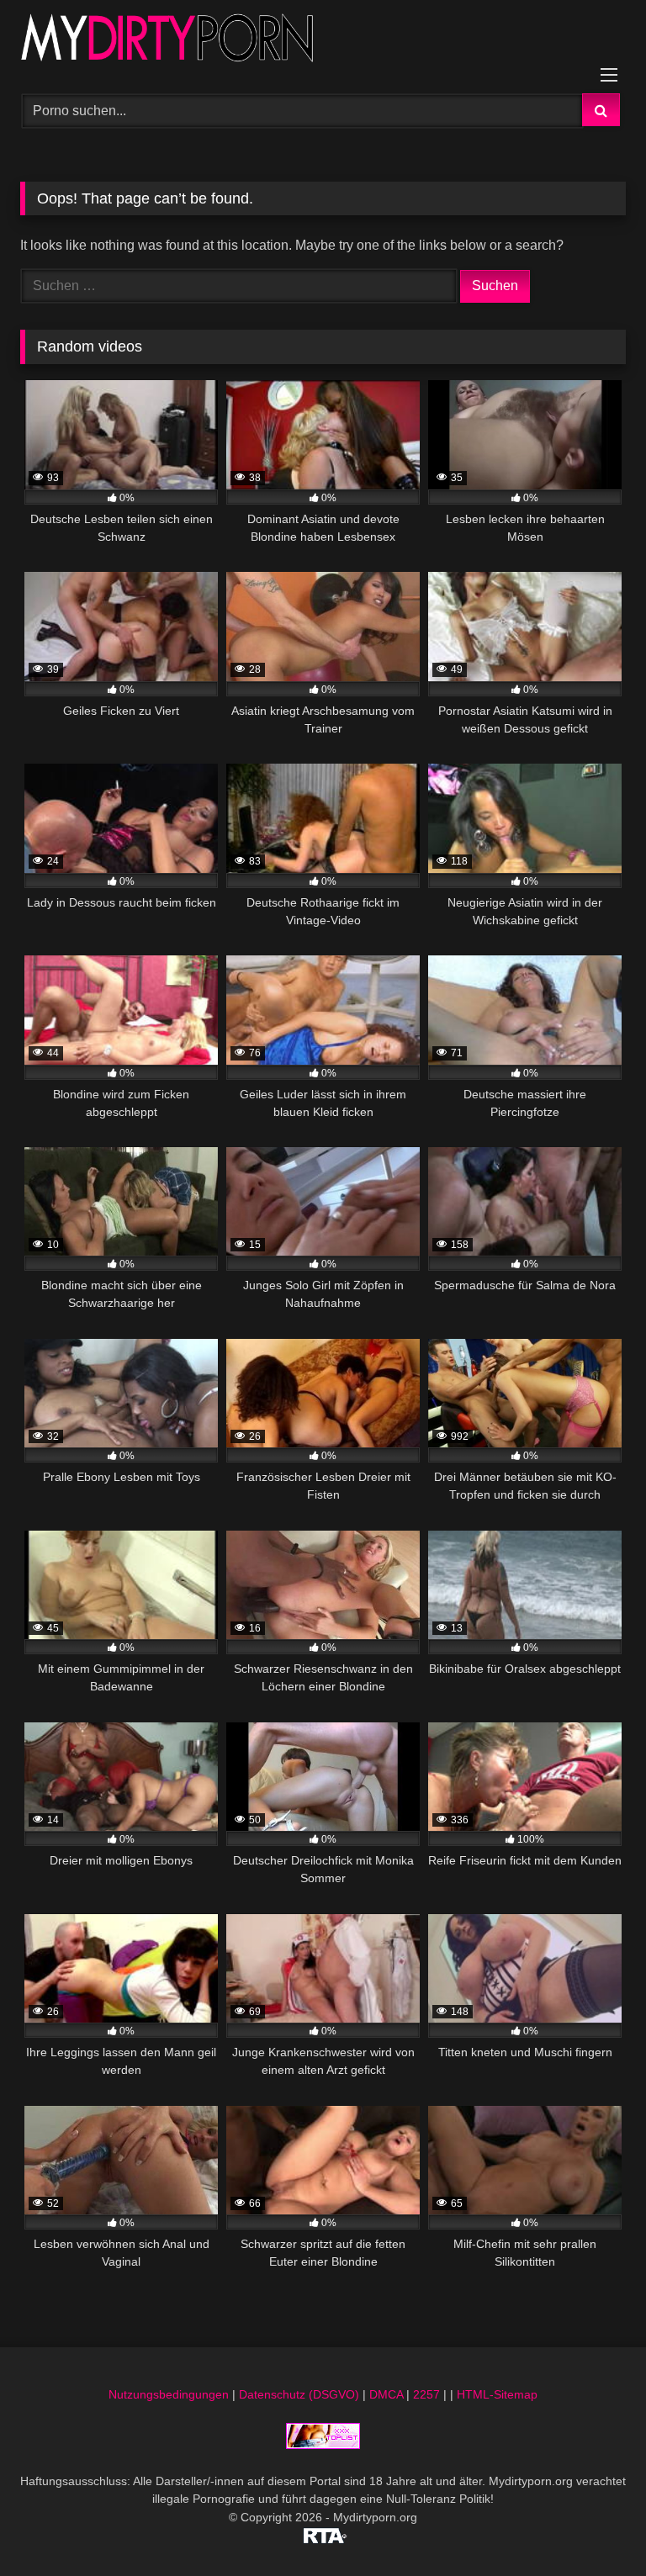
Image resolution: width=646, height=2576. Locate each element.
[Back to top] (594, 2526)
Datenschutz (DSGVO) (299, 2394)
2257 (426, 2394)
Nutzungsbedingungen (169, 2394)
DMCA (386, 2394)
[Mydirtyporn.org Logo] (323, 41)
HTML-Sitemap (497, 2394)
